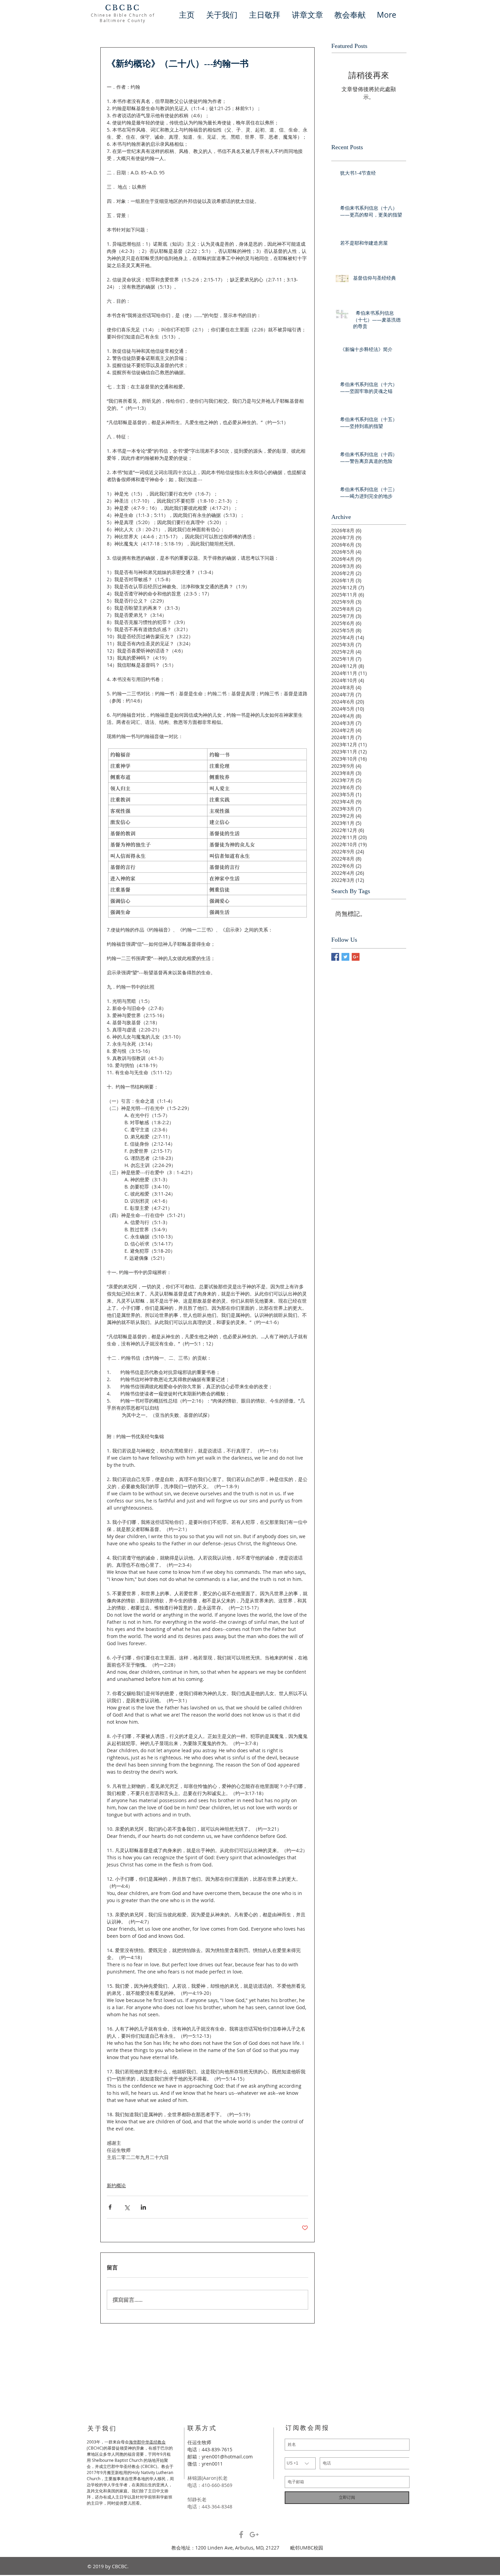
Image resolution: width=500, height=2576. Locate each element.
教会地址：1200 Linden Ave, (203, 2548)
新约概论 (116, 2185)
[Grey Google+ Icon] (254, 2535)
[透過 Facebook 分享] (110, 2207)
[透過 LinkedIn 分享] (143, 2207)
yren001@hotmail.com (227, 2457)
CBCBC (123, 8)
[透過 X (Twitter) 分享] (127, 2207)
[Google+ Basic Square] (356, 957)
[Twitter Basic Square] (345, 957)
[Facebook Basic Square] (335, 957)
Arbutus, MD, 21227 (263, 2548)
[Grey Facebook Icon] (241, 2535)
